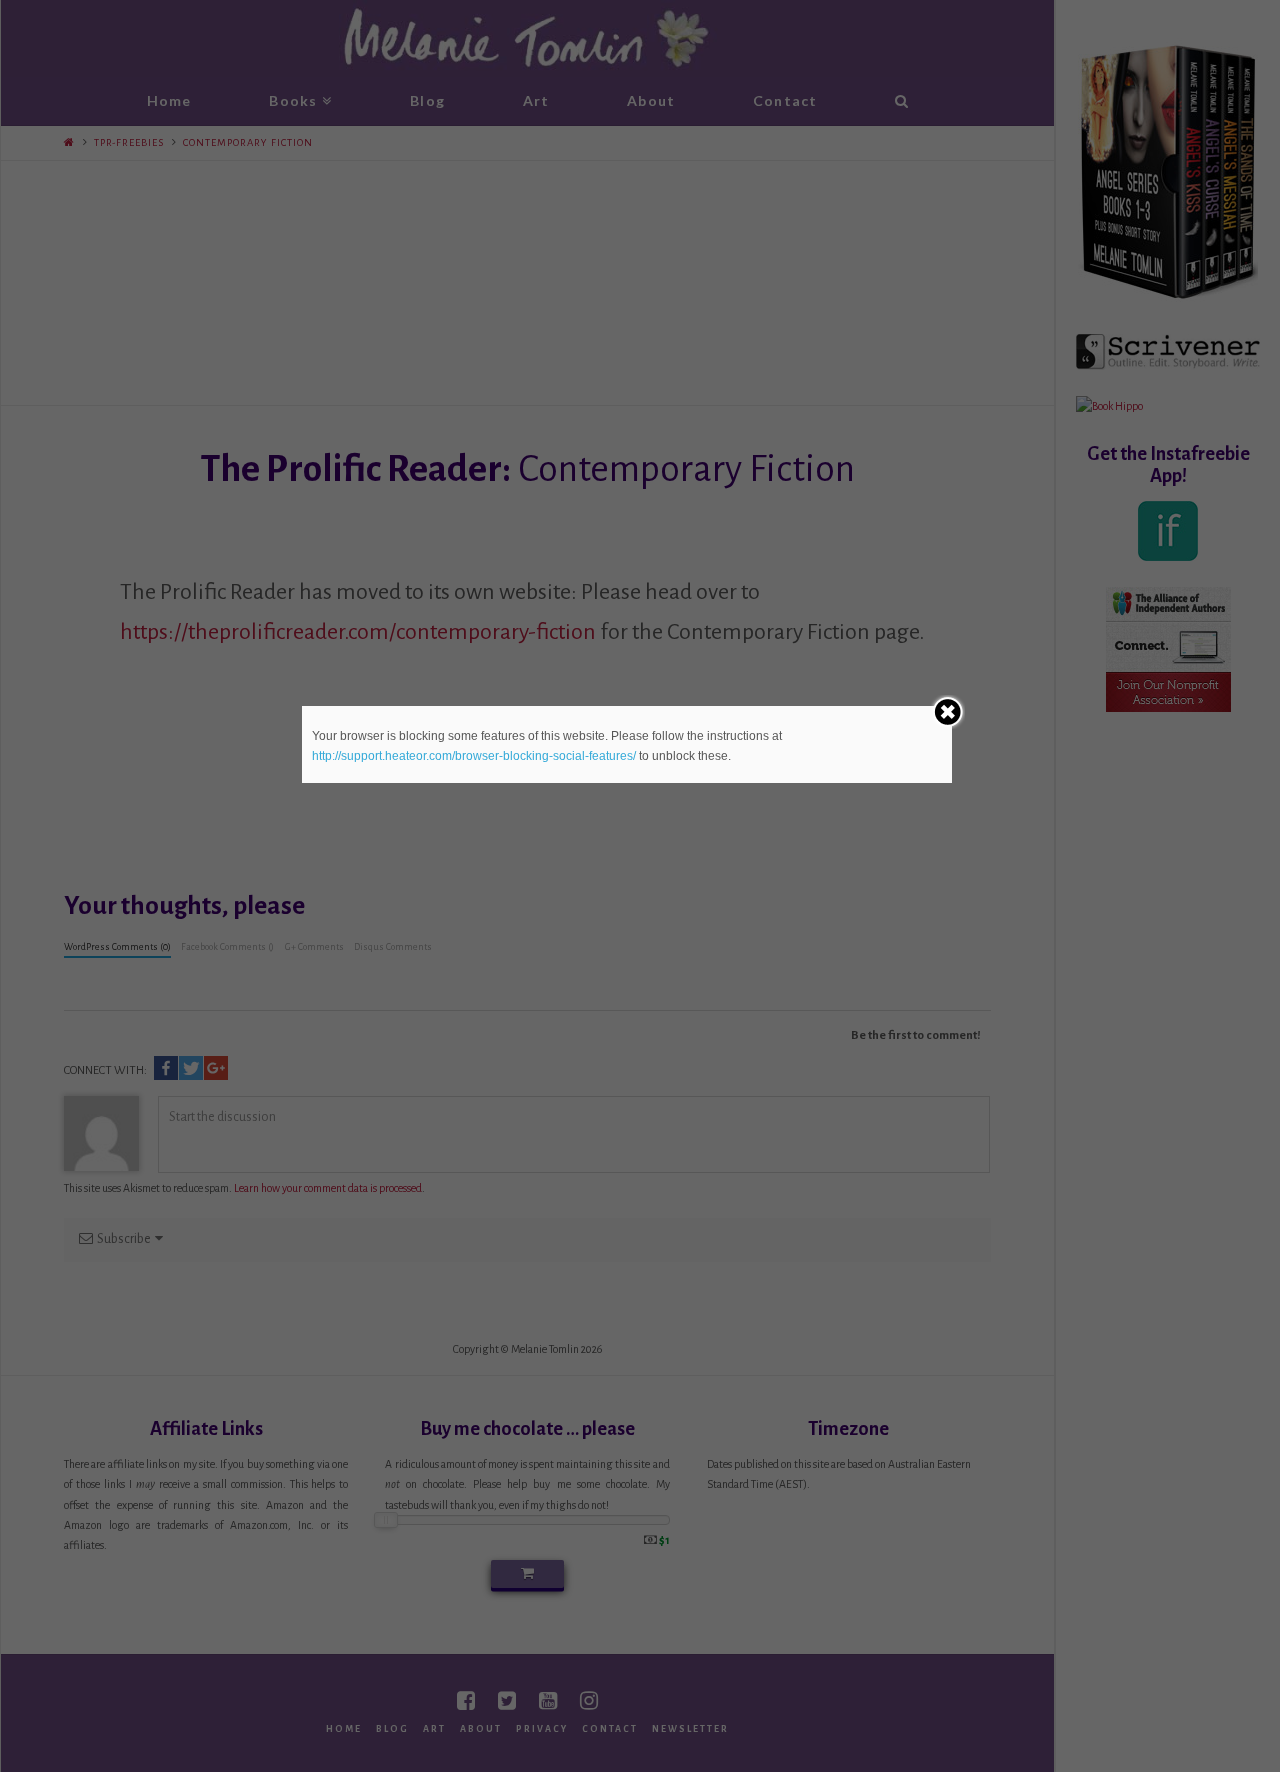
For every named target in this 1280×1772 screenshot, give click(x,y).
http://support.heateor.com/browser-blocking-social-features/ (474, 756)
